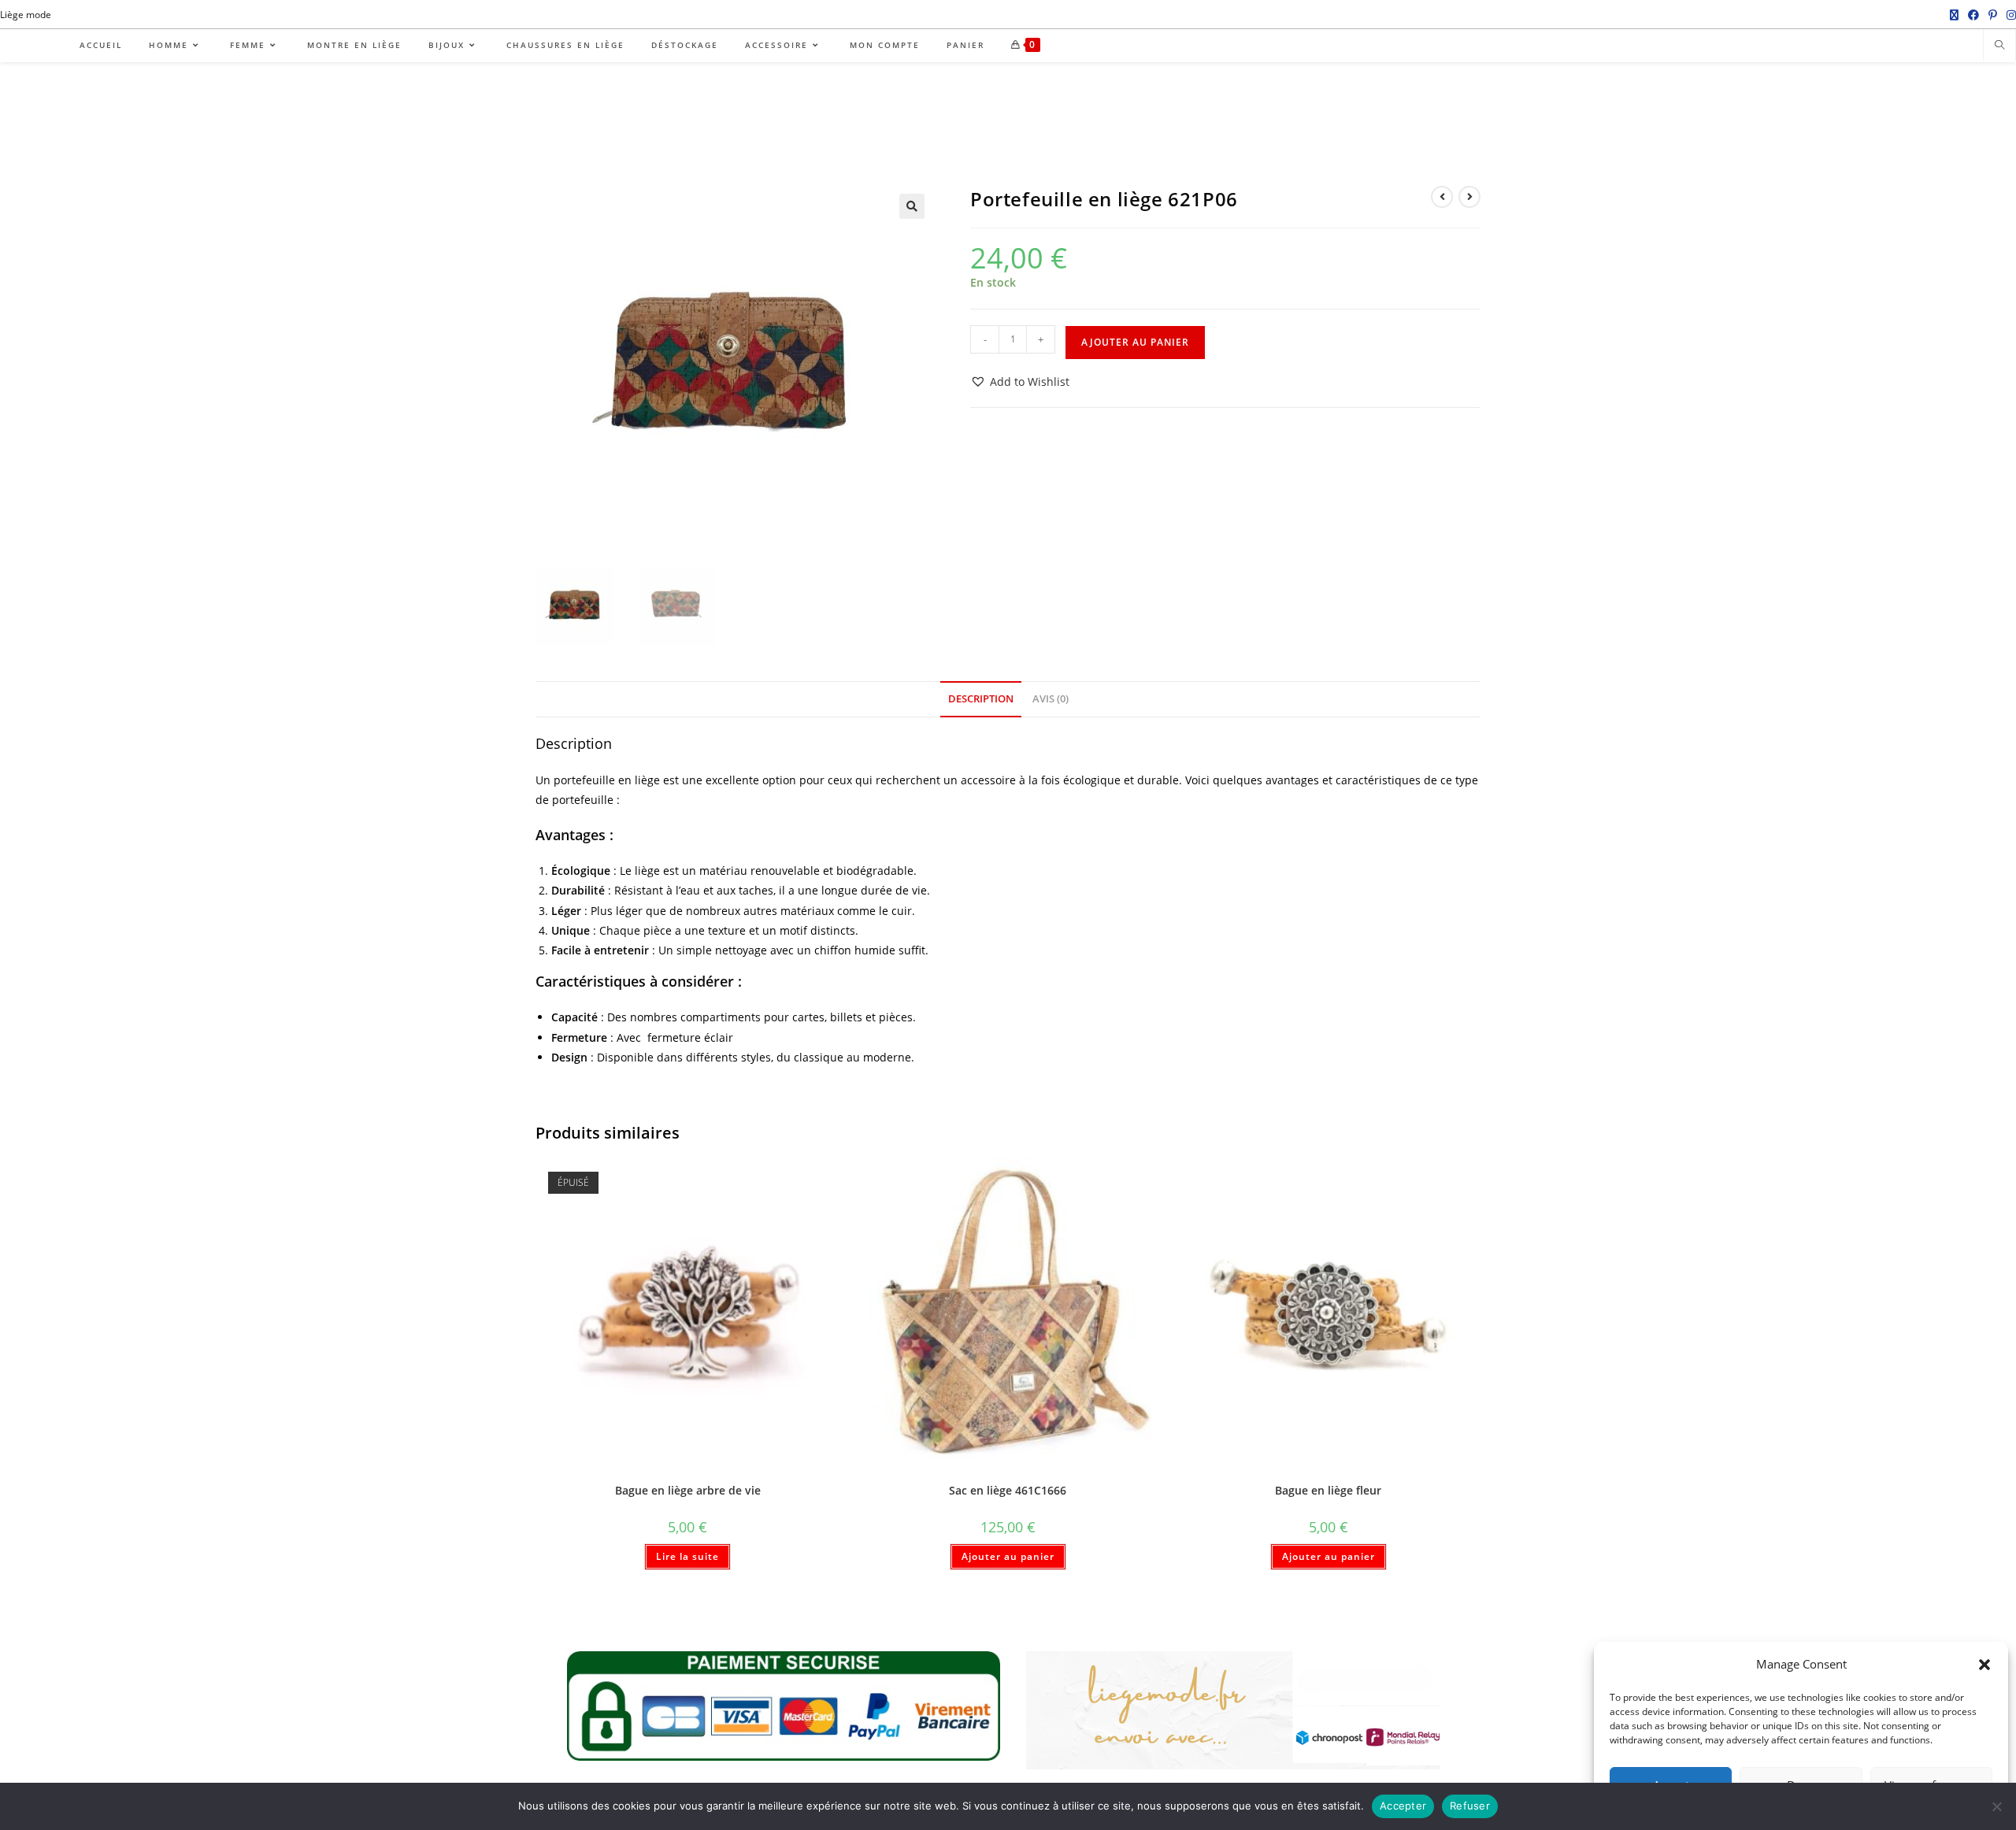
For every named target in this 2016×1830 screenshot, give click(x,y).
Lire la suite (687, 1556)
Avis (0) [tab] (1051, 699)
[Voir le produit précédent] (1442, 197)
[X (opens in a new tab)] (1954, 15)
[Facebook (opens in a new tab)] (1973, 15)
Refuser (1470, 1806)
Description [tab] (981, 699)
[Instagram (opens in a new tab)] (2009, 15)
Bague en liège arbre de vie (688, 1490)
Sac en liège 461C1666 (1008, 1490)
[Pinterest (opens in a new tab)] (1993, 15)
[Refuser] (1996, 1806)
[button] (1984, 1665)
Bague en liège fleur (1328, 1490)
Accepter (1403, 1806)
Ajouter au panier (1135, 342)
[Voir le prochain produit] (1469, 197)
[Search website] (1999, 46)
